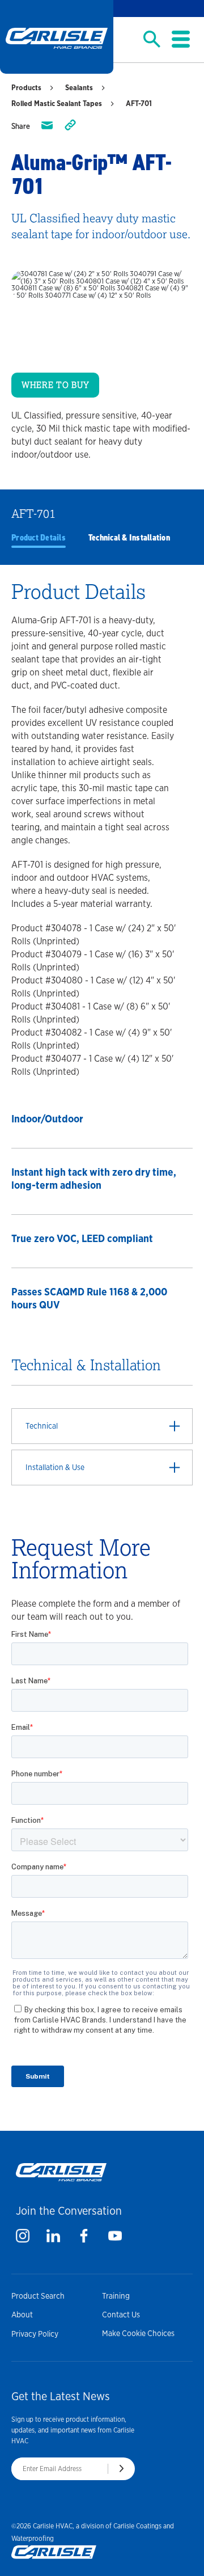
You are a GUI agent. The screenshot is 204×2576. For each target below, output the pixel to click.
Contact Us (121, 2315)
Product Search (38, 2296)
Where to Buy (55, 385)
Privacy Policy (35, 2334)
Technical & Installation (129, 538)
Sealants (79, 88)
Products (26, 88)
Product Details (39, 538)
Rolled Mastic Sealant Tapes (57, 104)
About (22, 2315)
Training (116, 2296)
